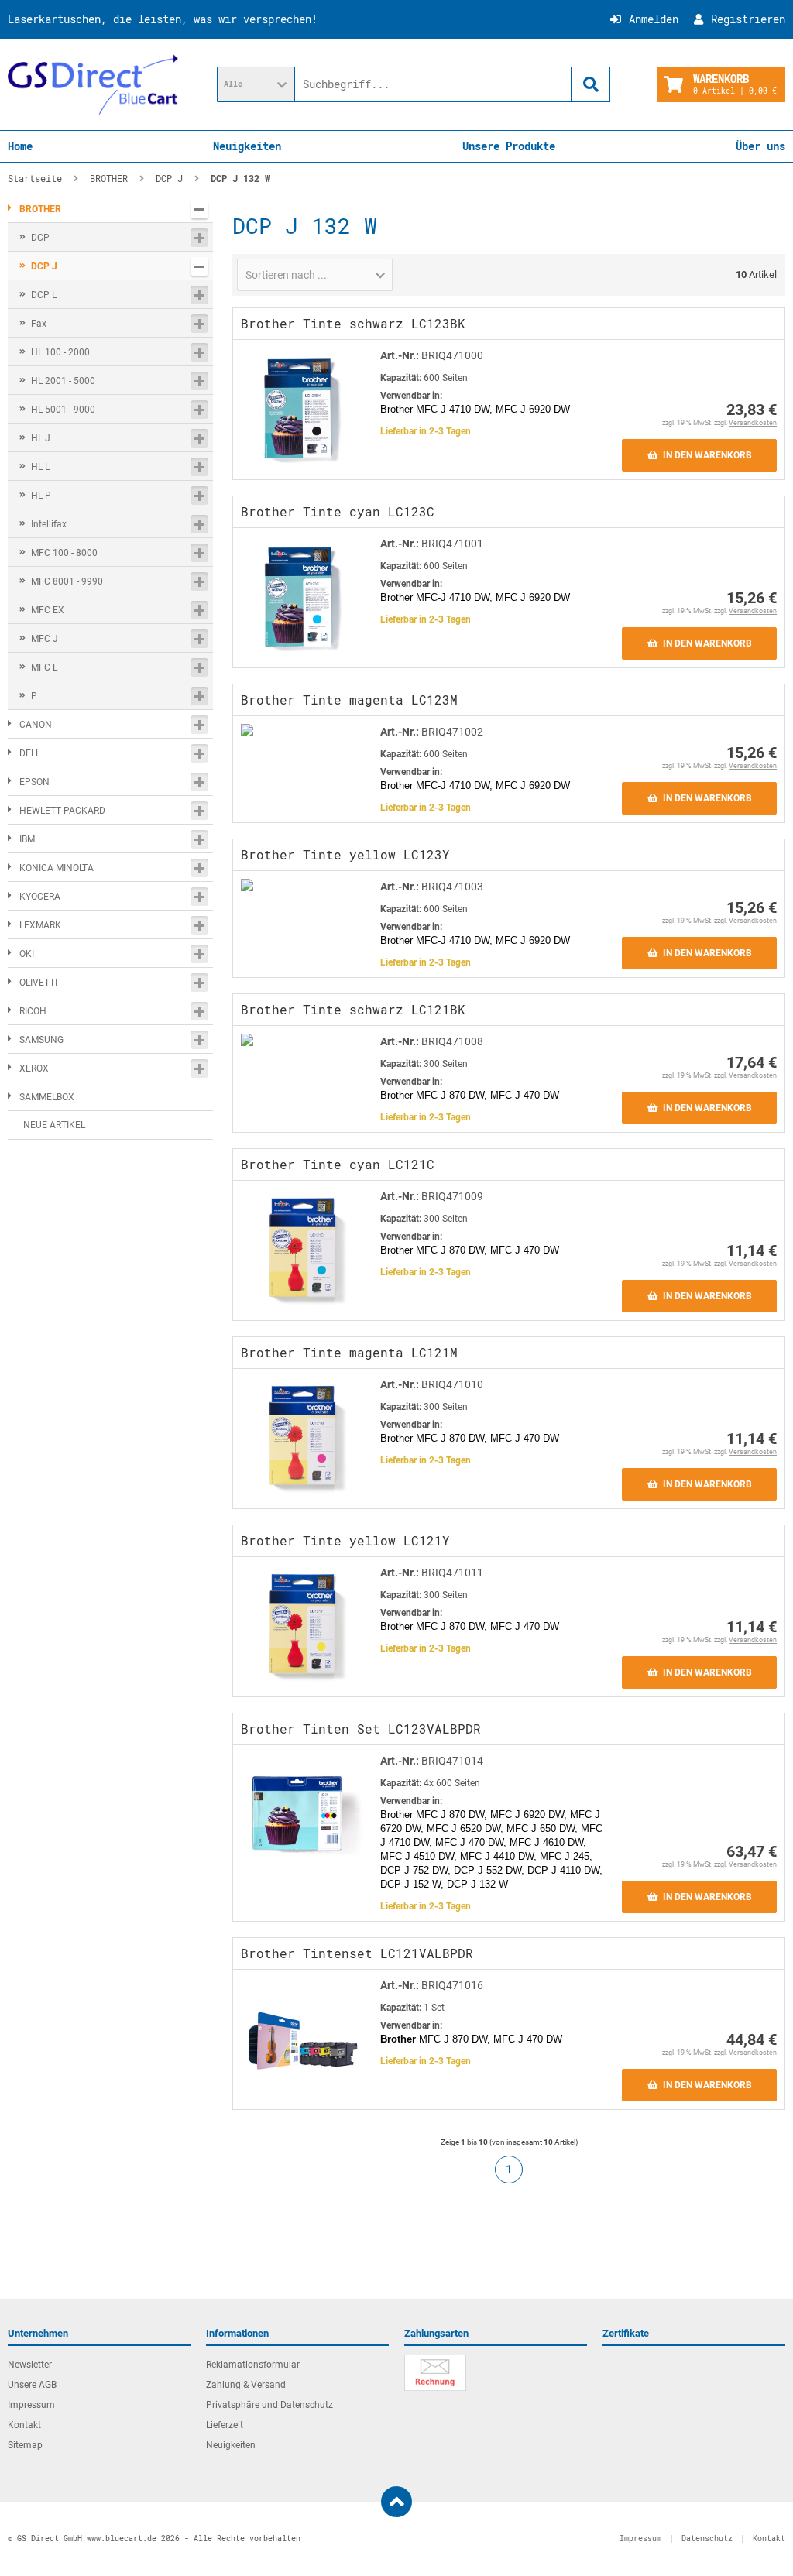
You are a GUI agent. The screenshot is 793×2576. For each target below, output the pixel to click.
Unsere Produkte (509, 146)
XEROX (34, 1068)
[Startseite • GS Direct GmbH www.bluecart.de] (93, 84)
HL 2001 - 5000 (63, 381)
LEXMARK (40, 925)
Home (20, 146)
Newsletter (30, 2365)
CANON (36, 725)
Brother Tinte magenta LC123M (349, 700)
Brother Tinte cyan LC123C (338, 511)
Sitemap (25, 2445)
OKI (27, 954)
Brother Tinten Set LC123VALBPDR (361, 1729)
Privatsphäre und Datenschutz (269, 2405)
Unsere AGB (32, 2385)
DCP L (44, 295)
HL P (41, 496)
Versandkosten (753, 423)
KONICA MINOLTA (57, 868)
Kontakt (24, 2425)
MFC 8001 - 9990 (67, 581)
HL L (40, 467)
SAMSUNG (41, 1040)
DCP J (44, 266)
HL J (41, 438)
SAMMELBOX (47, 1097)
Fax (39, 324)
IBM (27, 839)
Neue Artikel (54, 1125)
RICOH (33, 1011)
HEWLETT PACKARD (62, 811)
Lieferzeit (225, 2425)
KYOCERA (40, 897)
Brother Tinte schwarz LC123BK (353, 323)
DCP (40, 238)
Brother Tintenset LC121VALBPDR (357, 1953)
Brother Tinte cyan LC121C (338, 1164)
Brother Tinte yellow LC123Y (345, 854)
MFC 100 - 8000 (64, 553)
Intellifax (49, 524)
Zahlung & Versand (246, 2385)
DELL (30, 753)
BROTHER (40, 209)
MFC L (44, 667)
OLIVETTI (38, 983)
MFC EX (48, 610)
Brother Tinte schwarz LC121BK (353, 1009)
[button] (256, 84)
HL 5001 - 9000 (63, 410)
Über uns (760, 146)
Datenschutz (707, 2538)
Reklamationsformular (253, 2365)
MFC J (45, 639)
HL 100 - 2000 (60, 352)
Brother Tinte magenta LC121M (349, 1352)
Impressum (31, 2405)
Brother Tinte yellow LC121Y (345, 1540)
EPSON (34, 782)
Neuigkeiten (247, 146)
